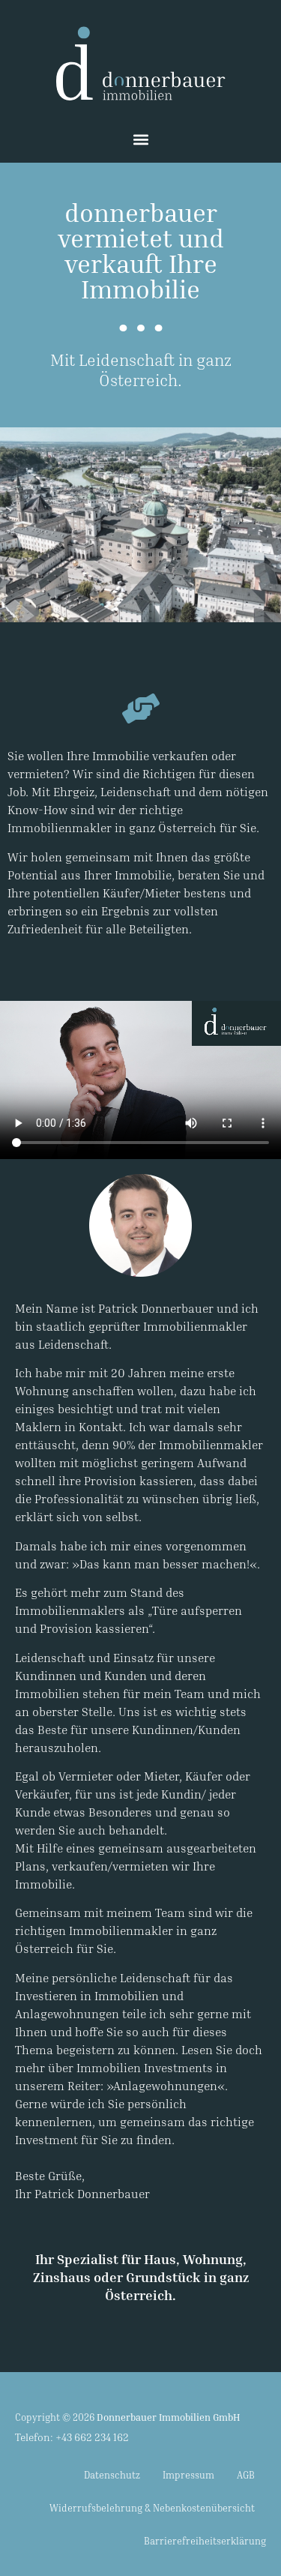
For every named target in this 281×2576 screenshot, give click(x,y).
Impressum (188, 2475)
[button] (140, 139)
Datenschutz (112, 2475)
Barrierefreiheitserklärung (205, 2541)
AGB (246, 2475)
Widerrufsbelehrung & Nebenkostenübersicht (152, 2508)
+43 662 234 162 (92, 2437)
